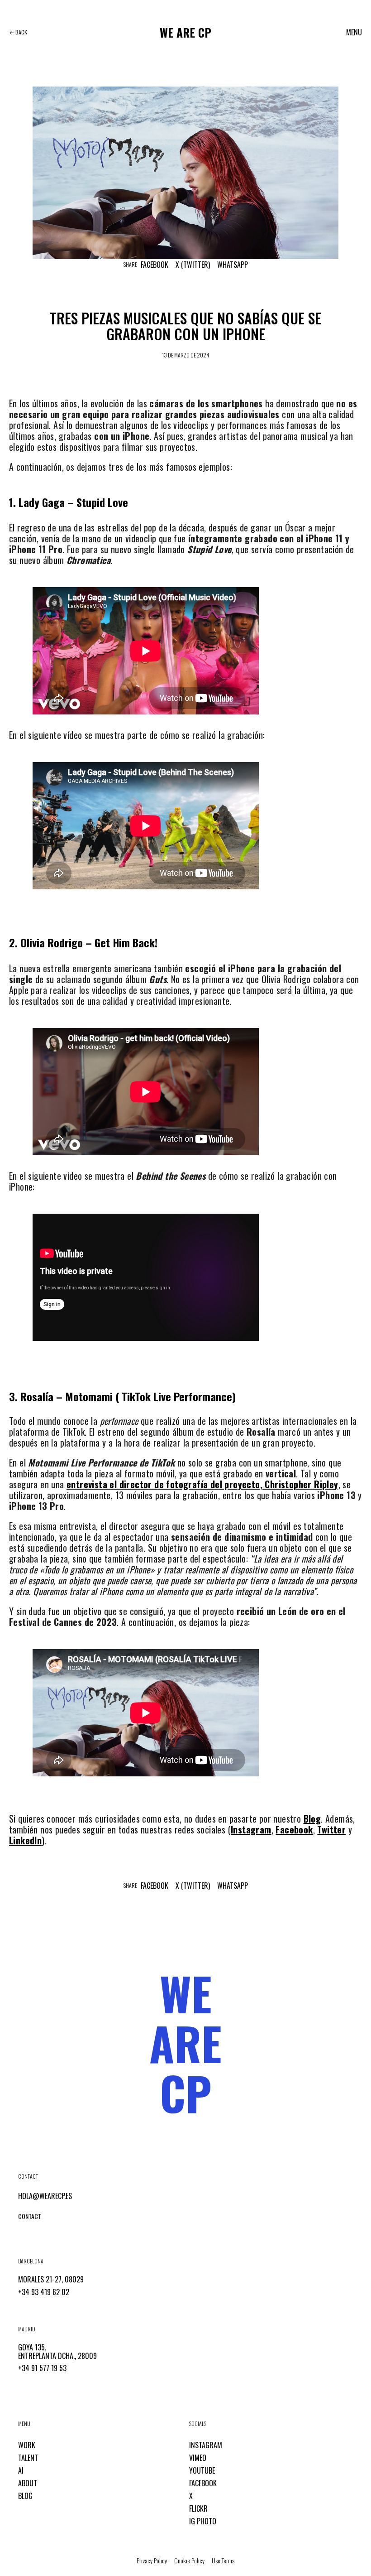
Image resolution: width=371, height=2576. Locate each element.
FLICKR (198, 2508)
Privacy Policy (152, 2560)
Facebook (155, 265)
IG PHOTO (203, 2521)
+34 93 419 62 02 (44, 2292)
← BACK (18, 32)
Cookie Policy (189, 2560)
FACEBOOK (203, 2483)
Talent (28, 2458)
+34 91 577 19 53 (42, 2368)
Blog (312, 1819)
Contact (30, 2216)
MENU (354, 32)
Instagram (251, 1829)
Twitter (331, 1829)
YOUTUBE (202, 2470)
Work (27, 2445)
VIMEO (198, 2458)
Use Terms (223, 2560)
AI (21, 2470)
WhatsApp (233, 265)
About (28, 2483)
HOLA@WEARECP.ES (45, 2196)
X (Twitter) (193, 265)
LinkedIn (25, 1840)
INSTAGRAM (206, 2445)
